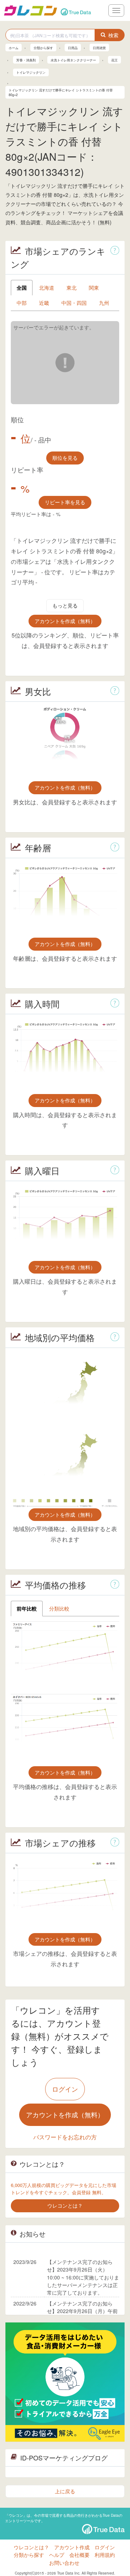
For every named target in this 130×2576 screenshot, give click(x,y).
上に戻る (65, 2491)
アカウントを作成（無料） (65, 621)
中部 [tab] (22, 303)
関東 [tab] (94, 288)
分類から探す (29, 2555)
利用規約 (105, 2555)
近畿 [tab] (44, 303)
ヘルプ (57, 2555)
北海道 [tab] (47, 288)
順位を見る (65, 458)
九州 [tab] (104, 303)
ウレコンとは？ (31, 2547)
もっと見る (65, 605)
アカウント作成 (72, 2547)
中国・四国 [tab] (74, 303)
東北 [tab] (71, 288)
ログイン (65, 2089)
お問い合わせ (64, 2563)
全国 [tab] (22, 288)
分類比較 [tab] (59, 1608)
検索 (113, 35)
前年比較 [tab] (27, 1608)
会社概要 (79, 2555)
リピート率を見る (65, 502)
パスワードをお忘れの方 (65, 2137)
